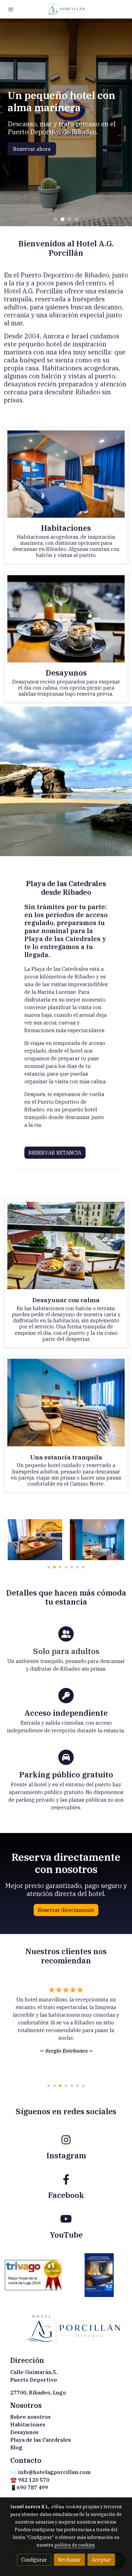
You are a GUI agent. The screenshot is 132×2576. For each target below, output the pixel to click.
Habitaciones (28, 2425)
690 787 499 (32, 2487)
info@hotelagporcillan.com (54, 2472)
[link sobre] (66, 2332)
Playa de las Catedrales (41, 2440)
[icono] (66, 2140)
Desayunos (24, 2432)
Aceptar (101, 2560)
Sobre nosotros (30, 2417)
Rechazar (69, 2560)
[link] (66, 9)
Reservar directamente (66, 1910)
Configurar (34, 2560)
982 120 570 (34, 2480)
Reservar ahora (33, 151)
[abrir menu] (11, 9)
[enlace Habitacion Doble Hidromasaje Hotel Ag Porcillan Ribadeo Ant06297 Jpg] (66, 473)
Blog (16, 2448)
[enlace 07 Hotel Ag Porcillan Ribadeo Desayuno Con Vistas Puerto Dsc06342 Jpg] (66, 618)
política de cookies (74, 2545)
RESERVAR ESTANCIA (55, 1153)
